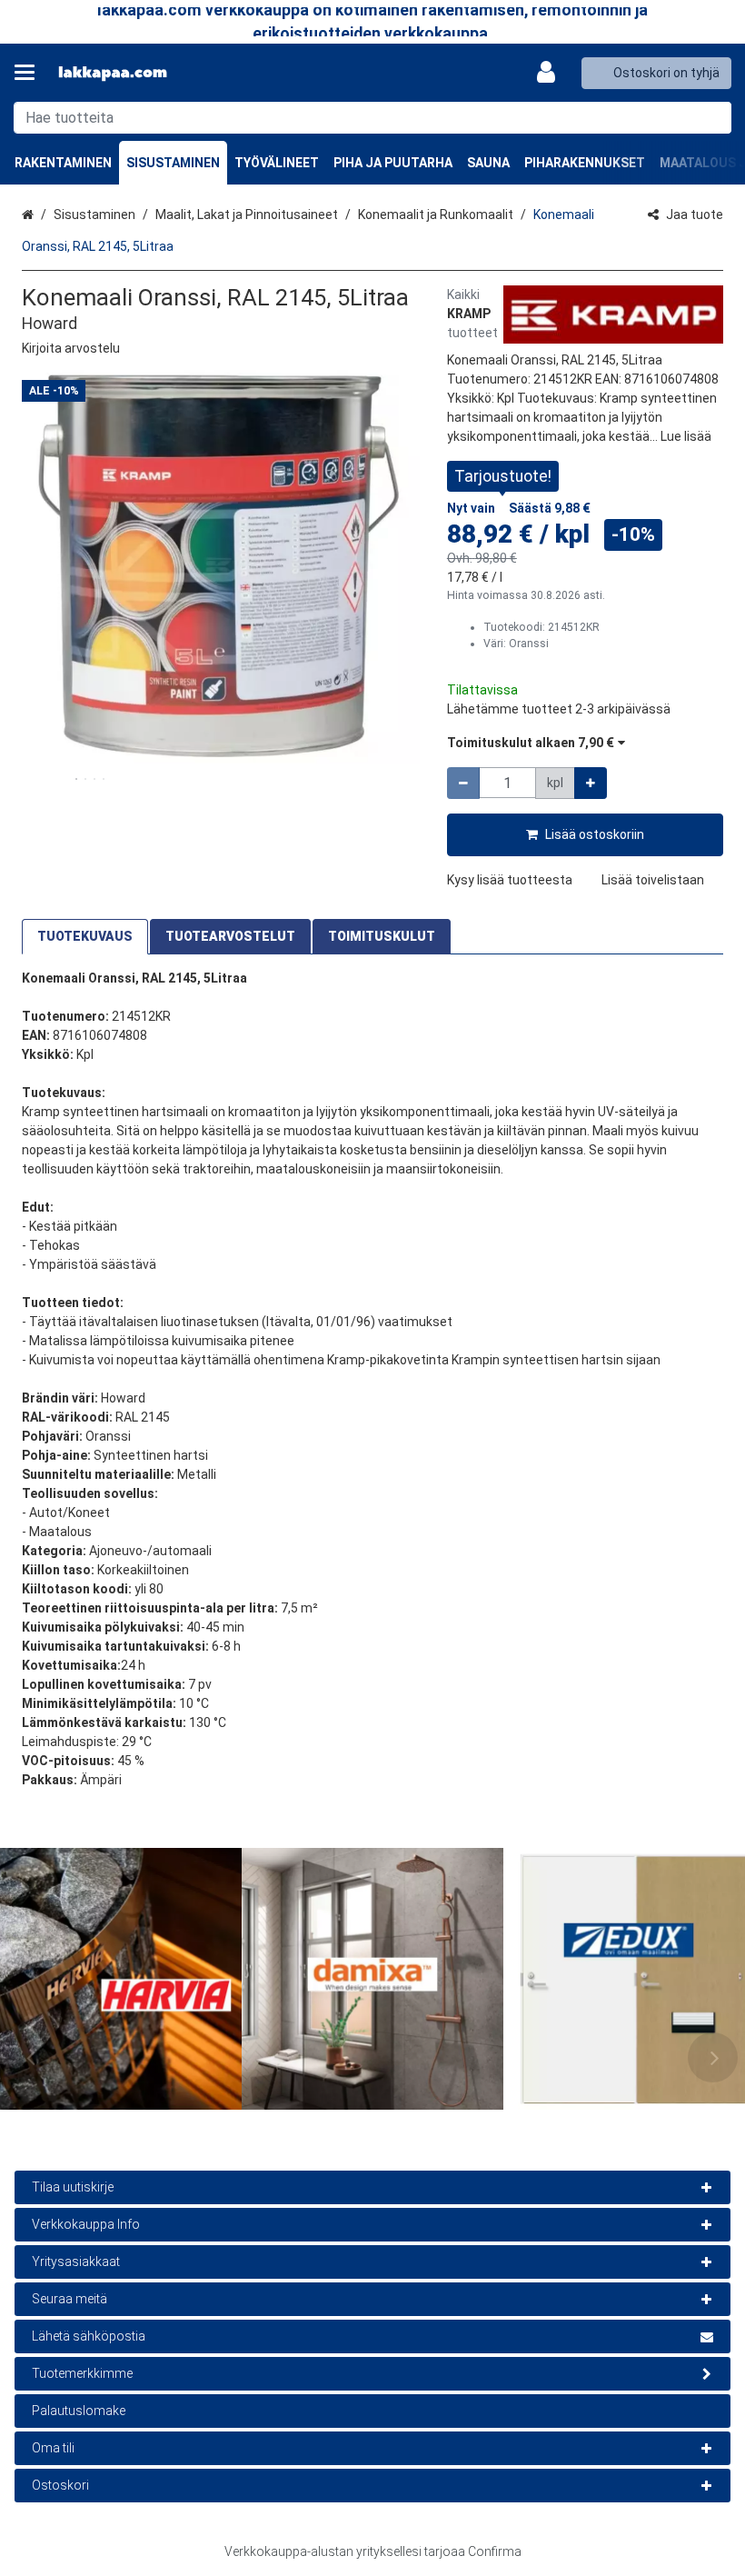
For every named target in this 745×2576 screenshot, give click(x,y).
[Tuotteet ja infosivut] (30, 73)
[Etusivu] (113, 73)
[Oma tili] (551, 73)
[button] (71, 348)
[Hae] (714, 118)
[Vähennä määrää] (463, 783)
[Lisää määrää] (591, 783)
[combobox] (372, 118)
